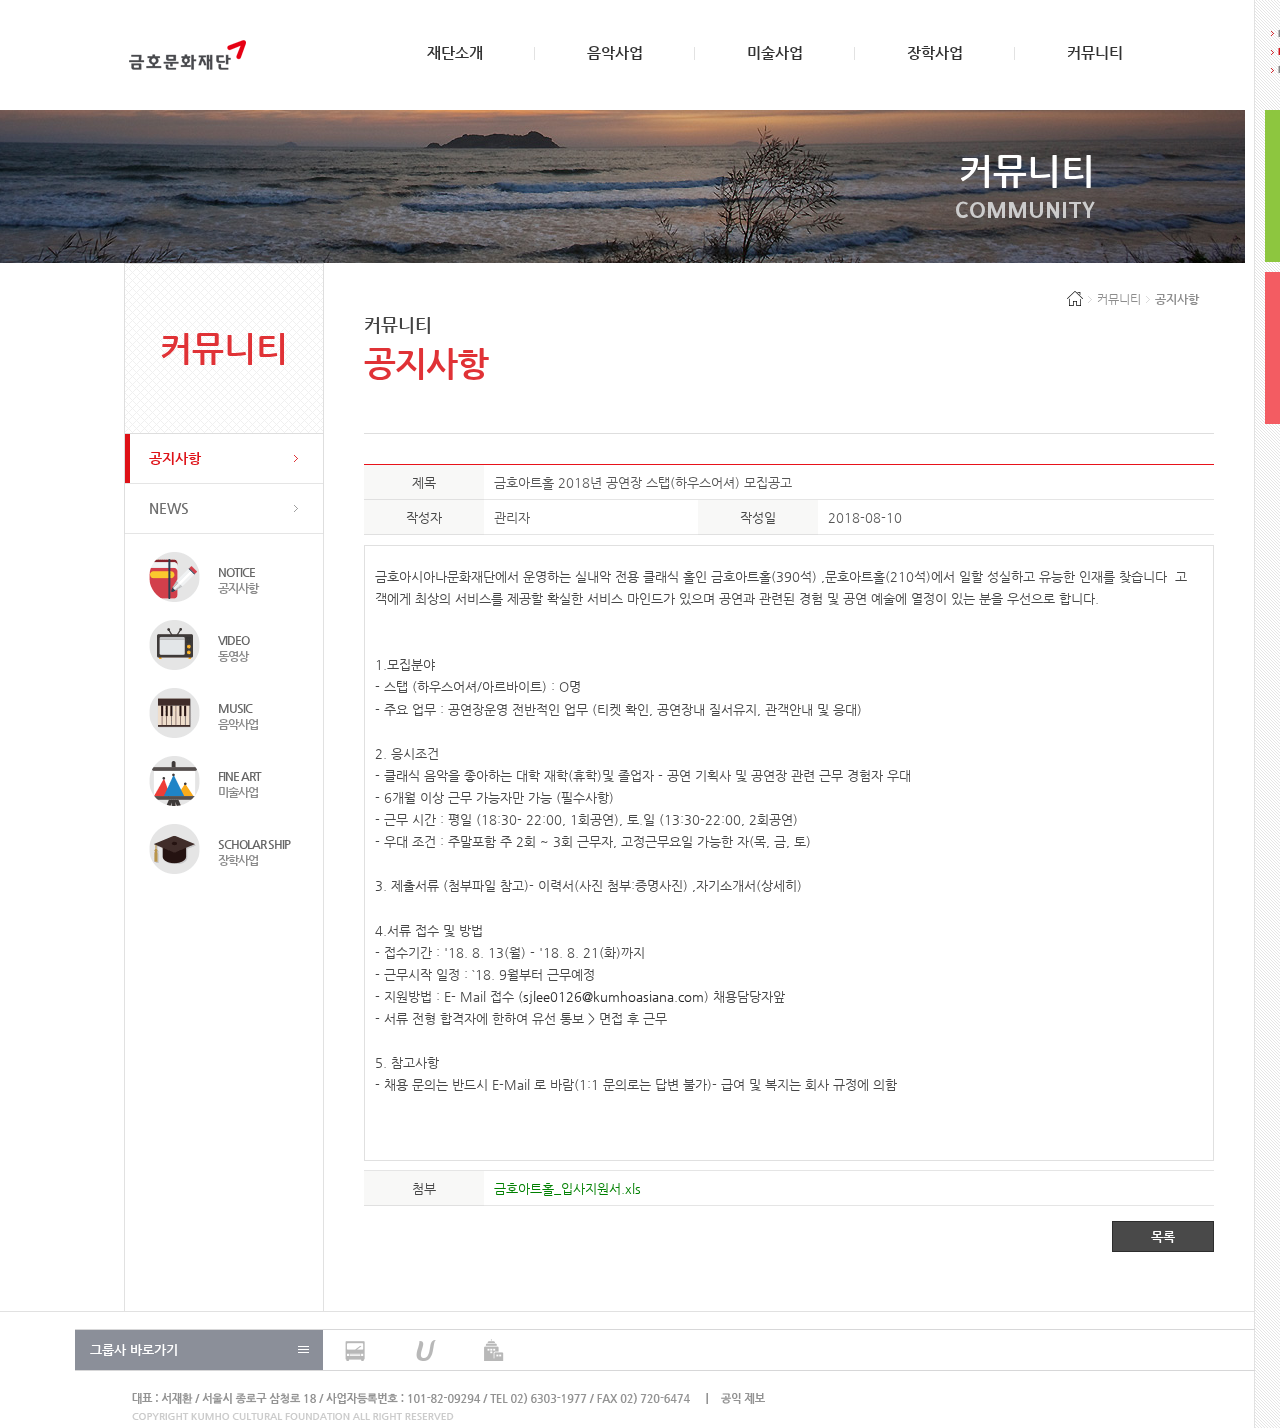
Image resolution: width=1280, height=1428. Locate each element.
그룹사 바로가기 (134, 1349)
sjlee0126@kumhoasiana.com (613, 996)
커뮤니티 (1095, 52)
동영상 (233, 648)
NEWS (169, 508)
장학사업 (935, 52)
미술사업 (775, 52)
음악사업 (615, 52)
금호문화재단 (187, 55)
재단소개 (455, 52)
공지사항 (175, 458)
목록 (1163, 1236)
